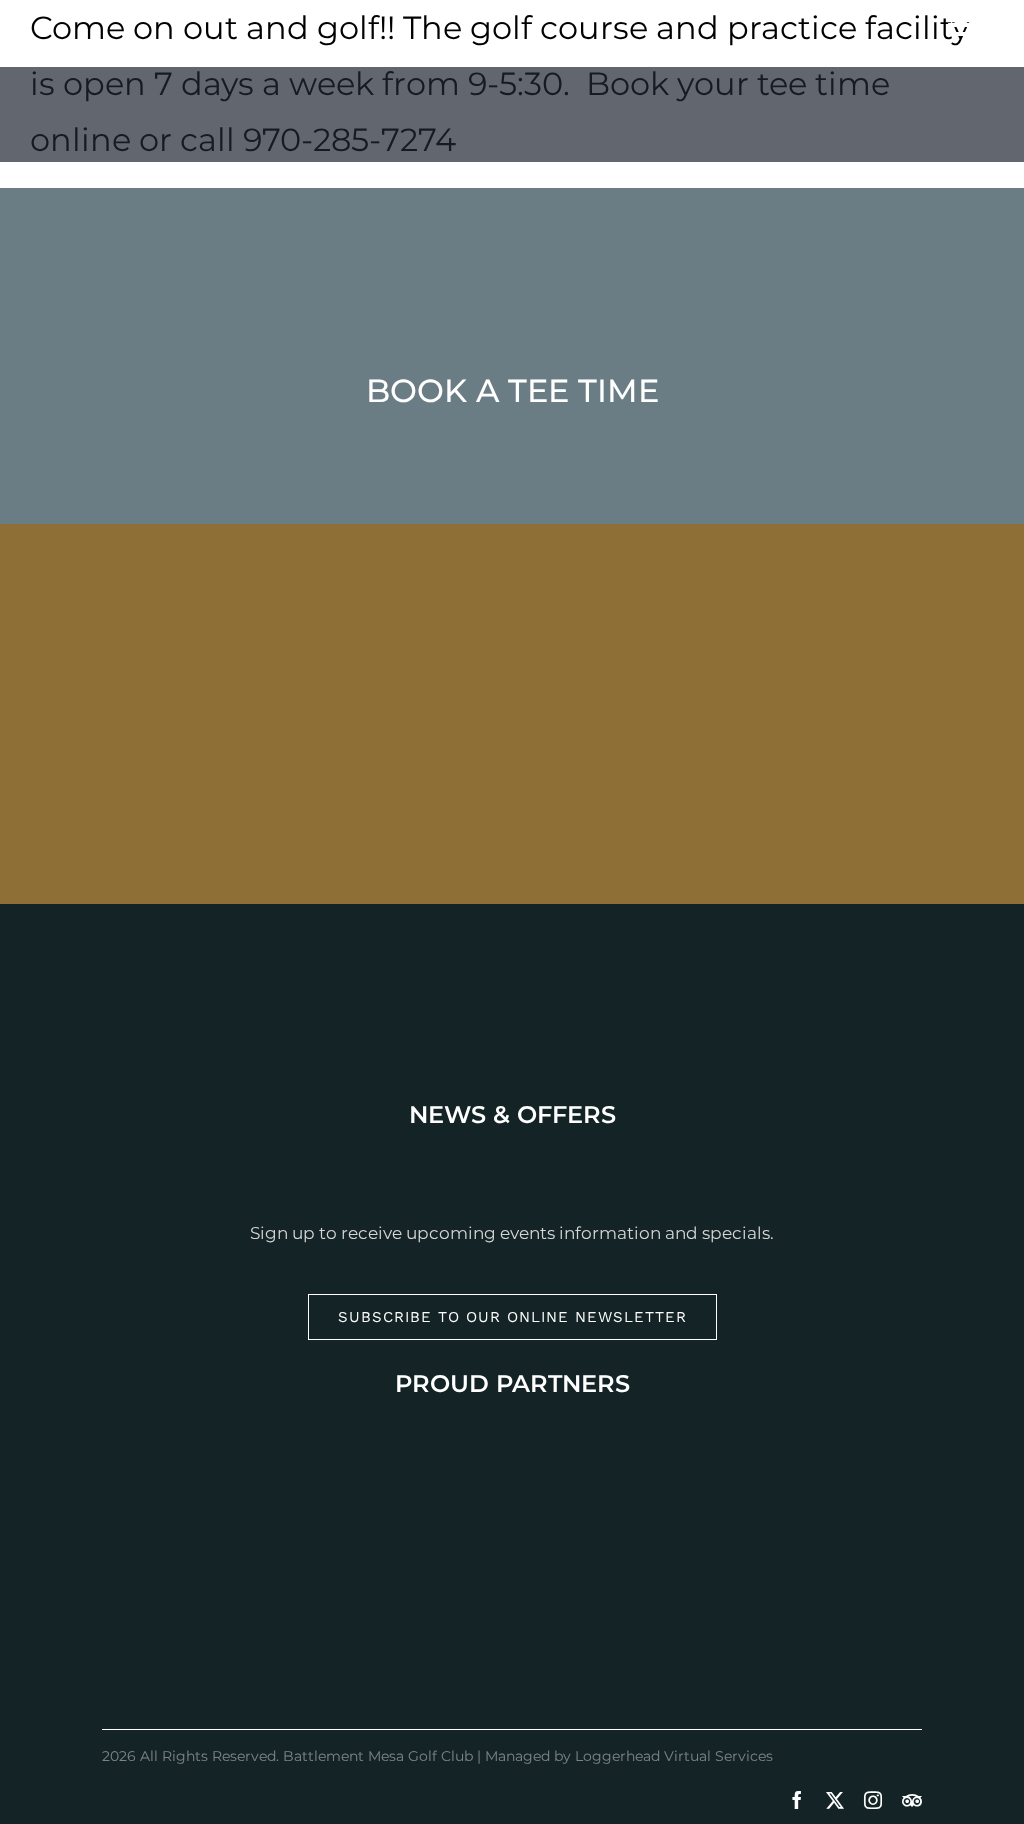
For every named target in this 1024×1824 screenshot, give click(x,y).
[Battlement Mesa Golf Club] (512, 96)
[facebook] (797, 1800)
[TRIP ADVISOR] (912, 1800)
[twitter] (835, 1800)
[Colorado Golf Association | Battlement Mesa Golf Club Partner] (512, 1628)
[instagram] (873, 1800)
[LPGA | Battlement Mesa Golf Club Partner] (512, 1473)
